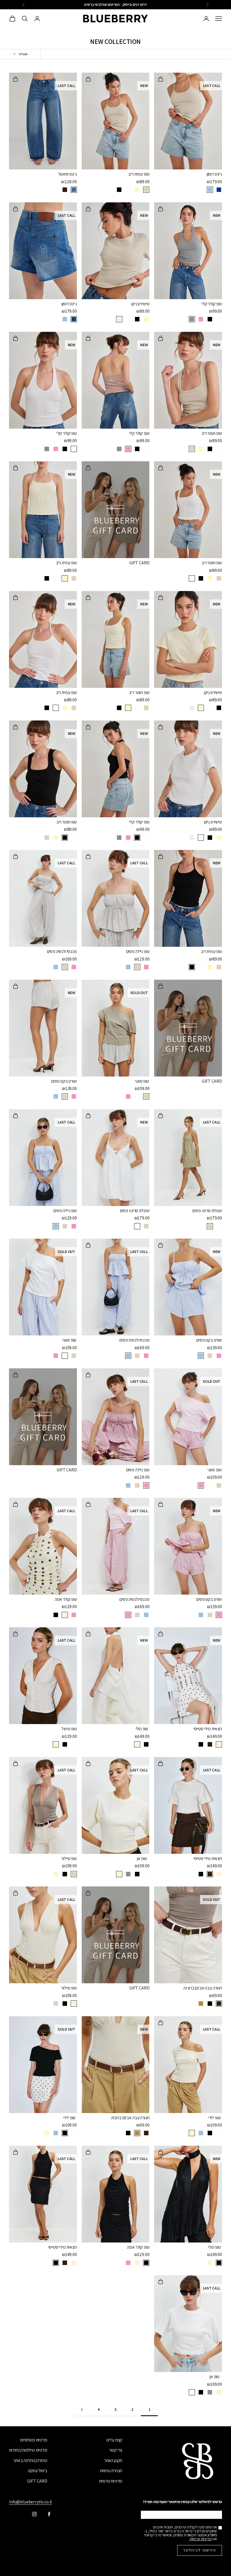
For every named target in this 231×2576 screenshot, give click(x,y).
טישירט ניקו (140, 304)
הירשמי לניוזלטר (200, 2550)
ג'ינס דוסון (214, 174)
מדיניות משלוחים (34, 2440)
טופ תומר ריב (212, 433)
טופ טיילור (69, 1858)
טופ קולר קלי (212, 304)
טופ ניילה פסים (138, 951)
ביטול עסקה (37, 2471)
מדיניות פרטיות (111, 2481)
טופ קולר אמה (66, 1599)
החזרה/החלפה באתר (30, 2460)
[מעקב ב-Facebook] (49, 2514)
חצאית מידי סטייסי (208, 1729)
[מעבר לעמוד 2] (82, 2410)
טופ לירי (215, 2118)
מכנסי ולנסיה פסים (62, 951)
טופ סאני (142, 1081)
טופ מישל (69, 1729)
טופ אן (142, 1858)
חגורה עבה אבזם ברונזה (203, 1988)
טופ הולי (142, 1729)
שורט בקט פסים (64, 1081)
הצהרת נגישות (111, 2471)
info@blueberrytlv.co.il (30, 2502)
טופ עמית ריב (139, 174)
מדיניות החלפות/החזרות (28, 2450)
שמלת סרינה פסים (207, 1211)
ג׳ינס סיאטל (68, 174)
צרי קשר (116, 2450)
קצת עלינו (115, 2440)
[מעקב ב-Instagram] (34, 2514)
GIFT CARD (139, 563)
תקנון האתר (113, 2460)
